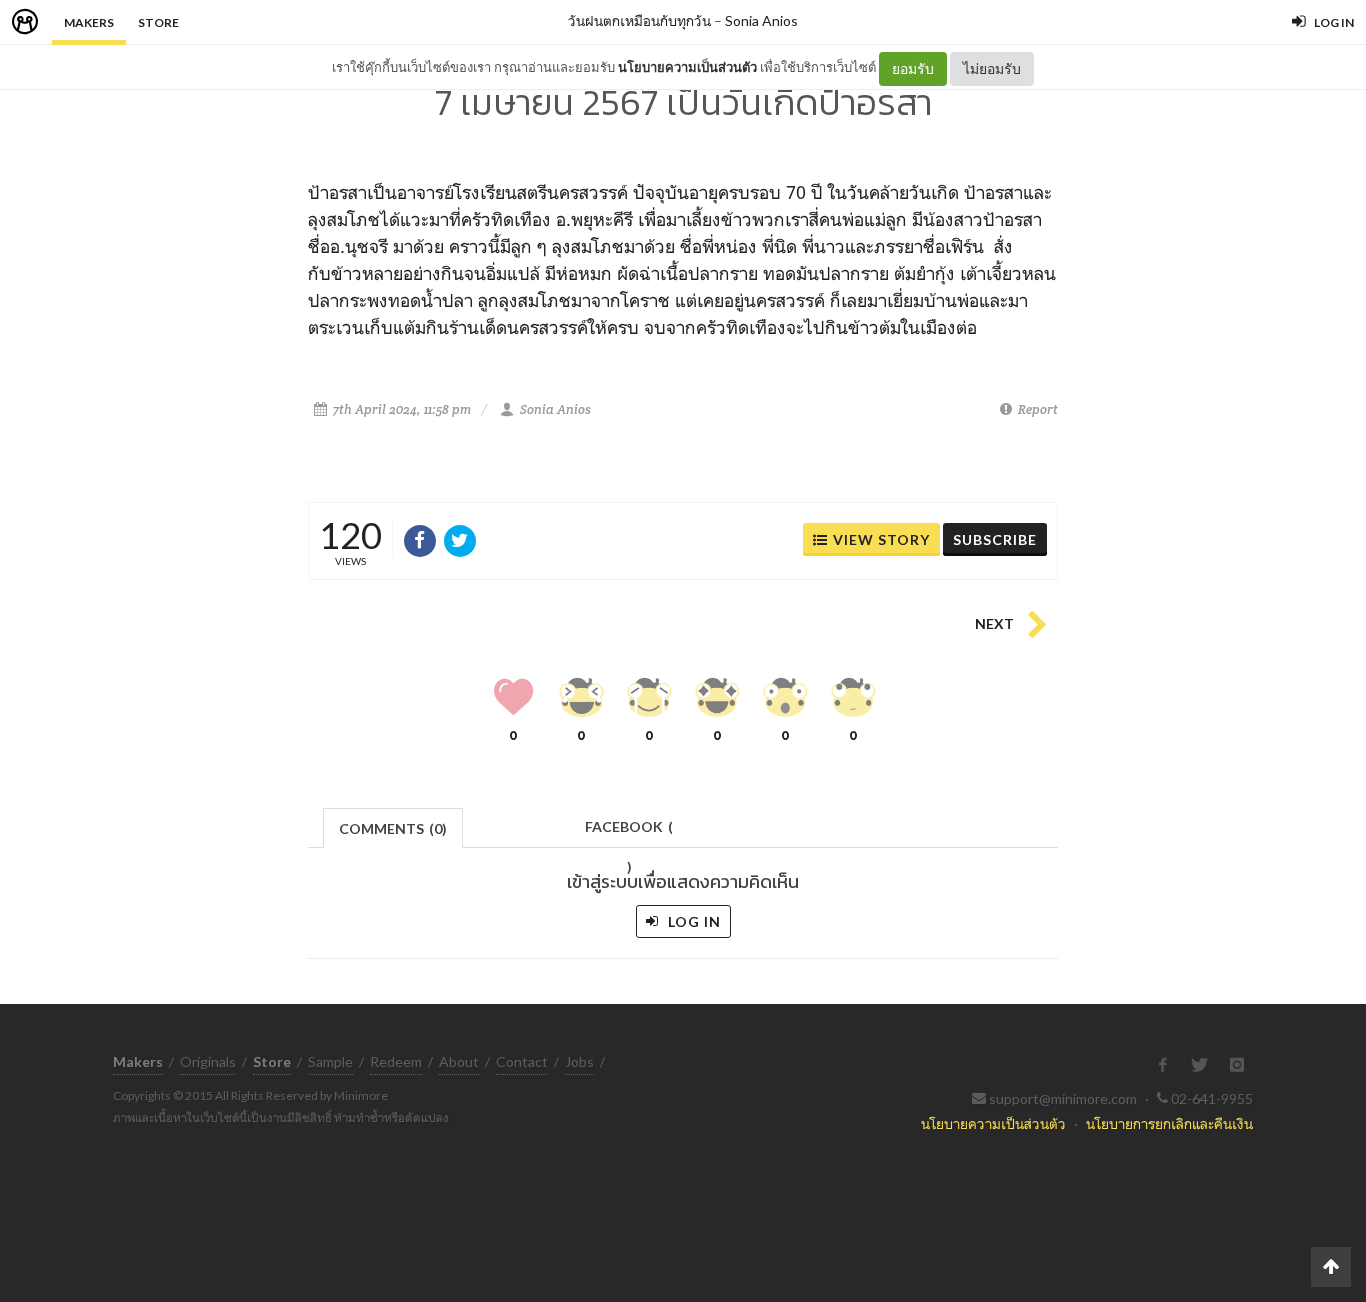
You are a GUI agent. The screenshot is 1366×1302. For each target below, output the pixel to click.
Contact (522, 1061)
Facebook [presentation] (629, 832)
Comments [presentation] (393, 828)
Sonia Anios (761, 20)
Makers (89, 22)
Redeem (396, 1061)
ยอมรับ (913, 68)
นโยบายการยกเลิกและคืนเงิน (1169, 1123)
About (459, 1061)
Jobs (579, 1061)
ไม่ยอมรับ (992, 68)
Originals (208, 1061)
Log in (692, 921)
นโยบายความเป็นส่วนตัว (687, 67)
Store (158, 22)
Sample (330, 1061)
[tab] (393, 826)
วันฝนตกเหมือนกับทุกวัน (639, 20)
